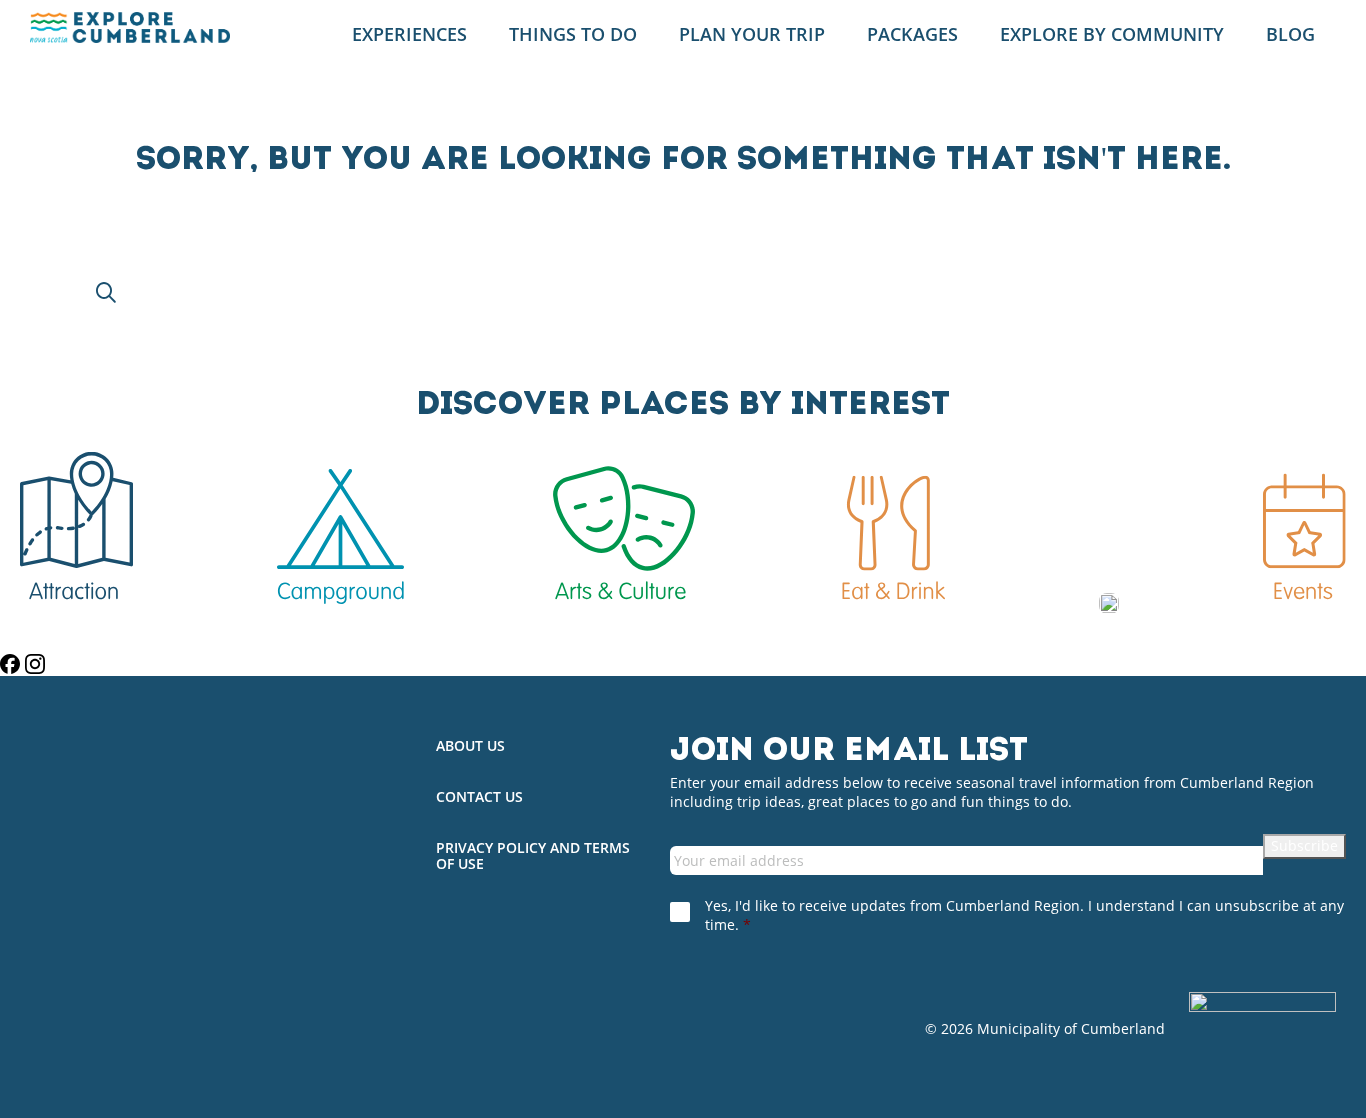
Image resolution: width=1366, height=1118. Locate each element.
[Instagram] (35, 664)
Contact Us (479, 797)
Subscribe (1304, 845)
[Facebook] (12, 664)
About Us (470, 746)
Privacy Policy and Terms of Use (533, 857)
